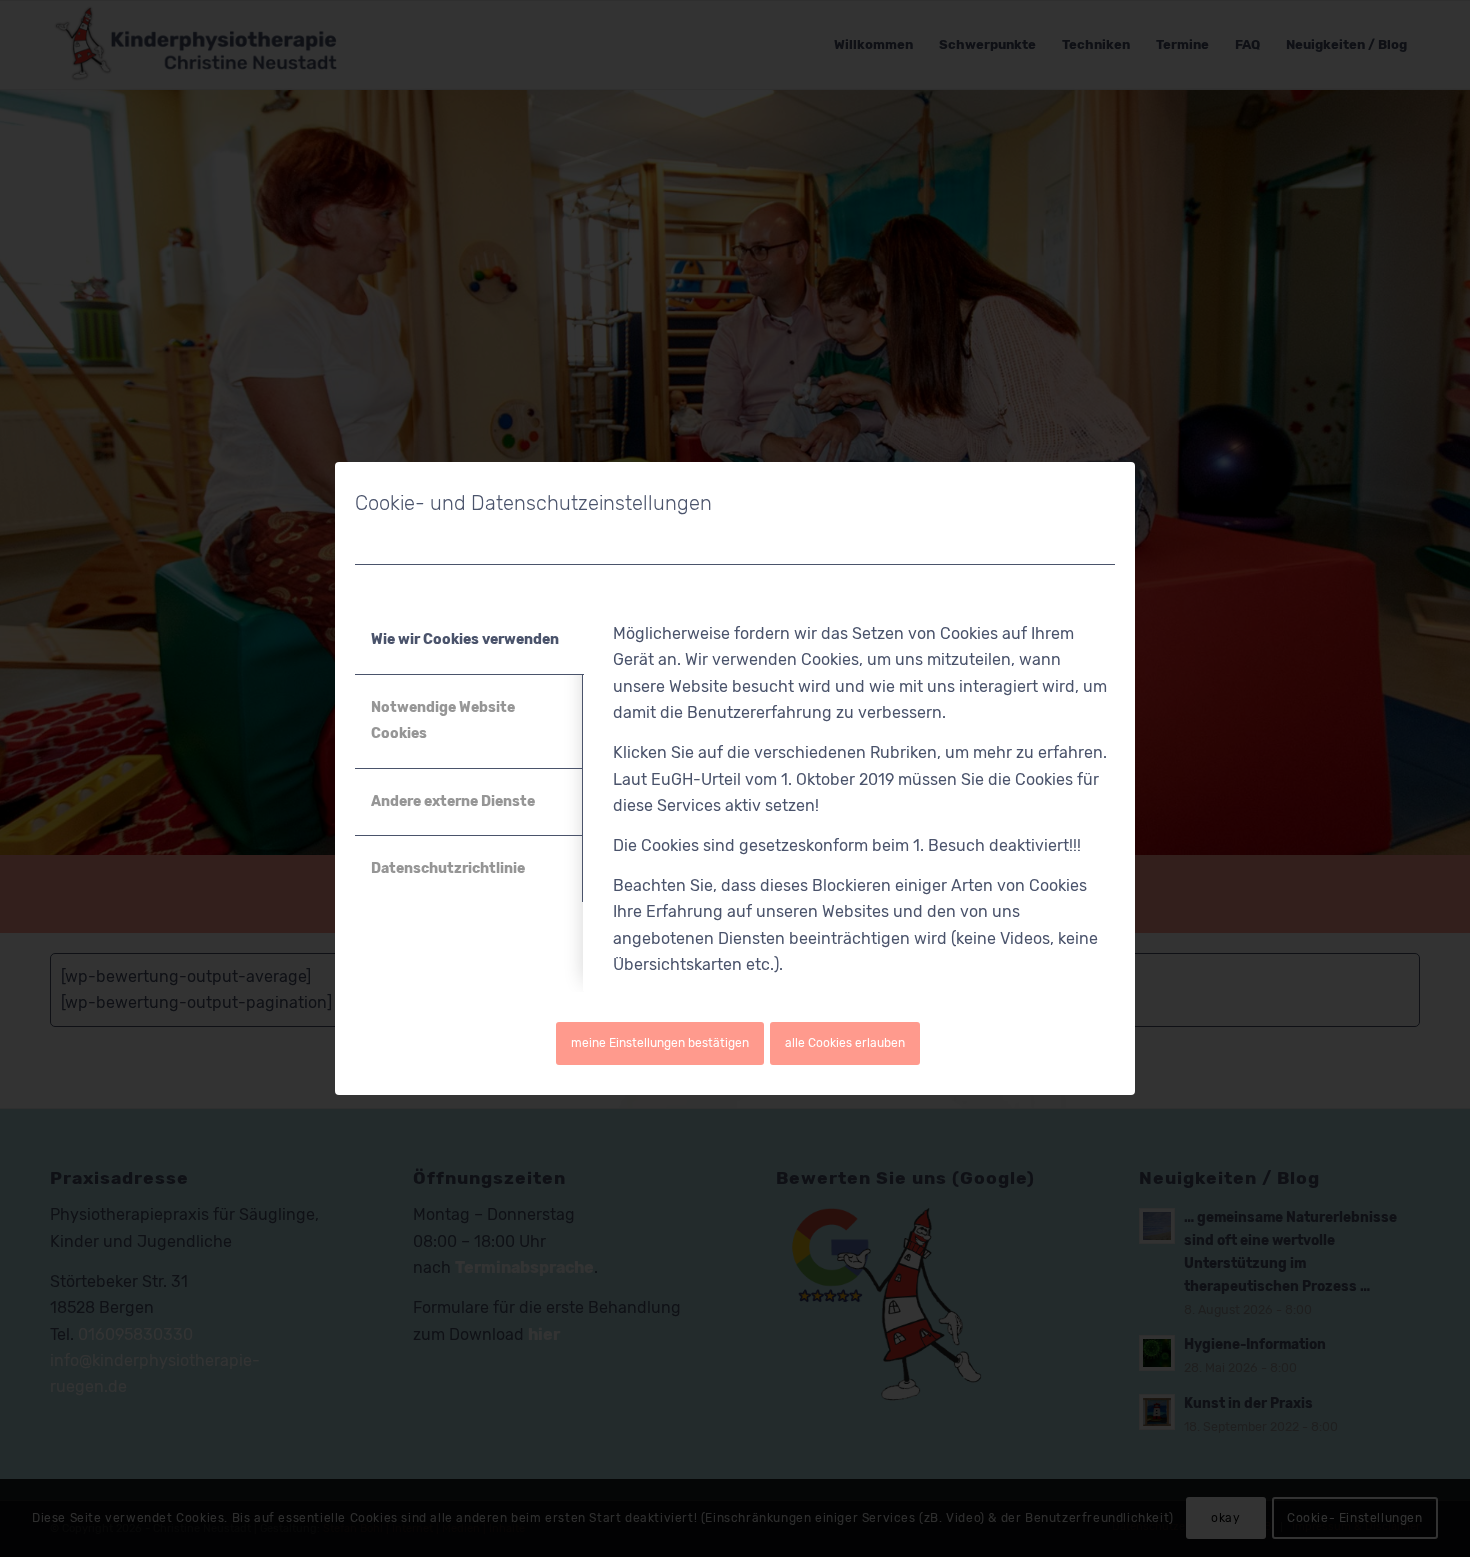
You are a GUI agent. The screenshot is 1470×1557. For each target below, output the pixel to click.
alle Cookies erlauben (845, 1043)
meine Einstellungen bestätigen (660, 1043)
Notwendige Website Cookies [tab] (443, 720)
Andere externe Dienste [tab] (453, 801)
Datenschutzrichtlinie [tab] (448, 868)
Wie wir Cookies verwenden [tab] (465, 639)
